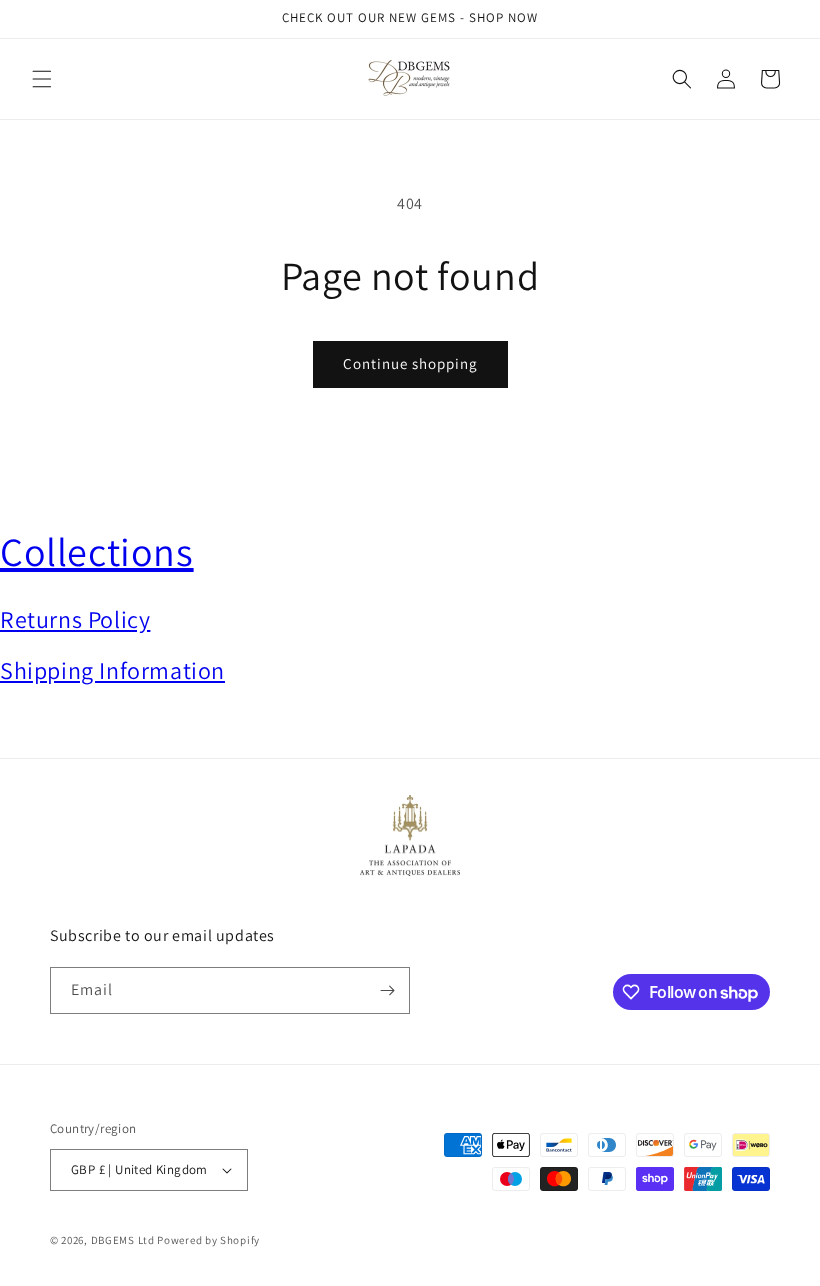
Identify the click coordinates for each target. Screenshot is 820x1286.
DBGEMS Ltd (123, 1240)
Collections (97, 551)
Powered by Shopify (208, 1240)
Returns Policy (75, 619)
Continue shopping (410, 363)
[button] (42, 79)
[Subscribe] (387, 990)
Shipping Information (112, 670)
